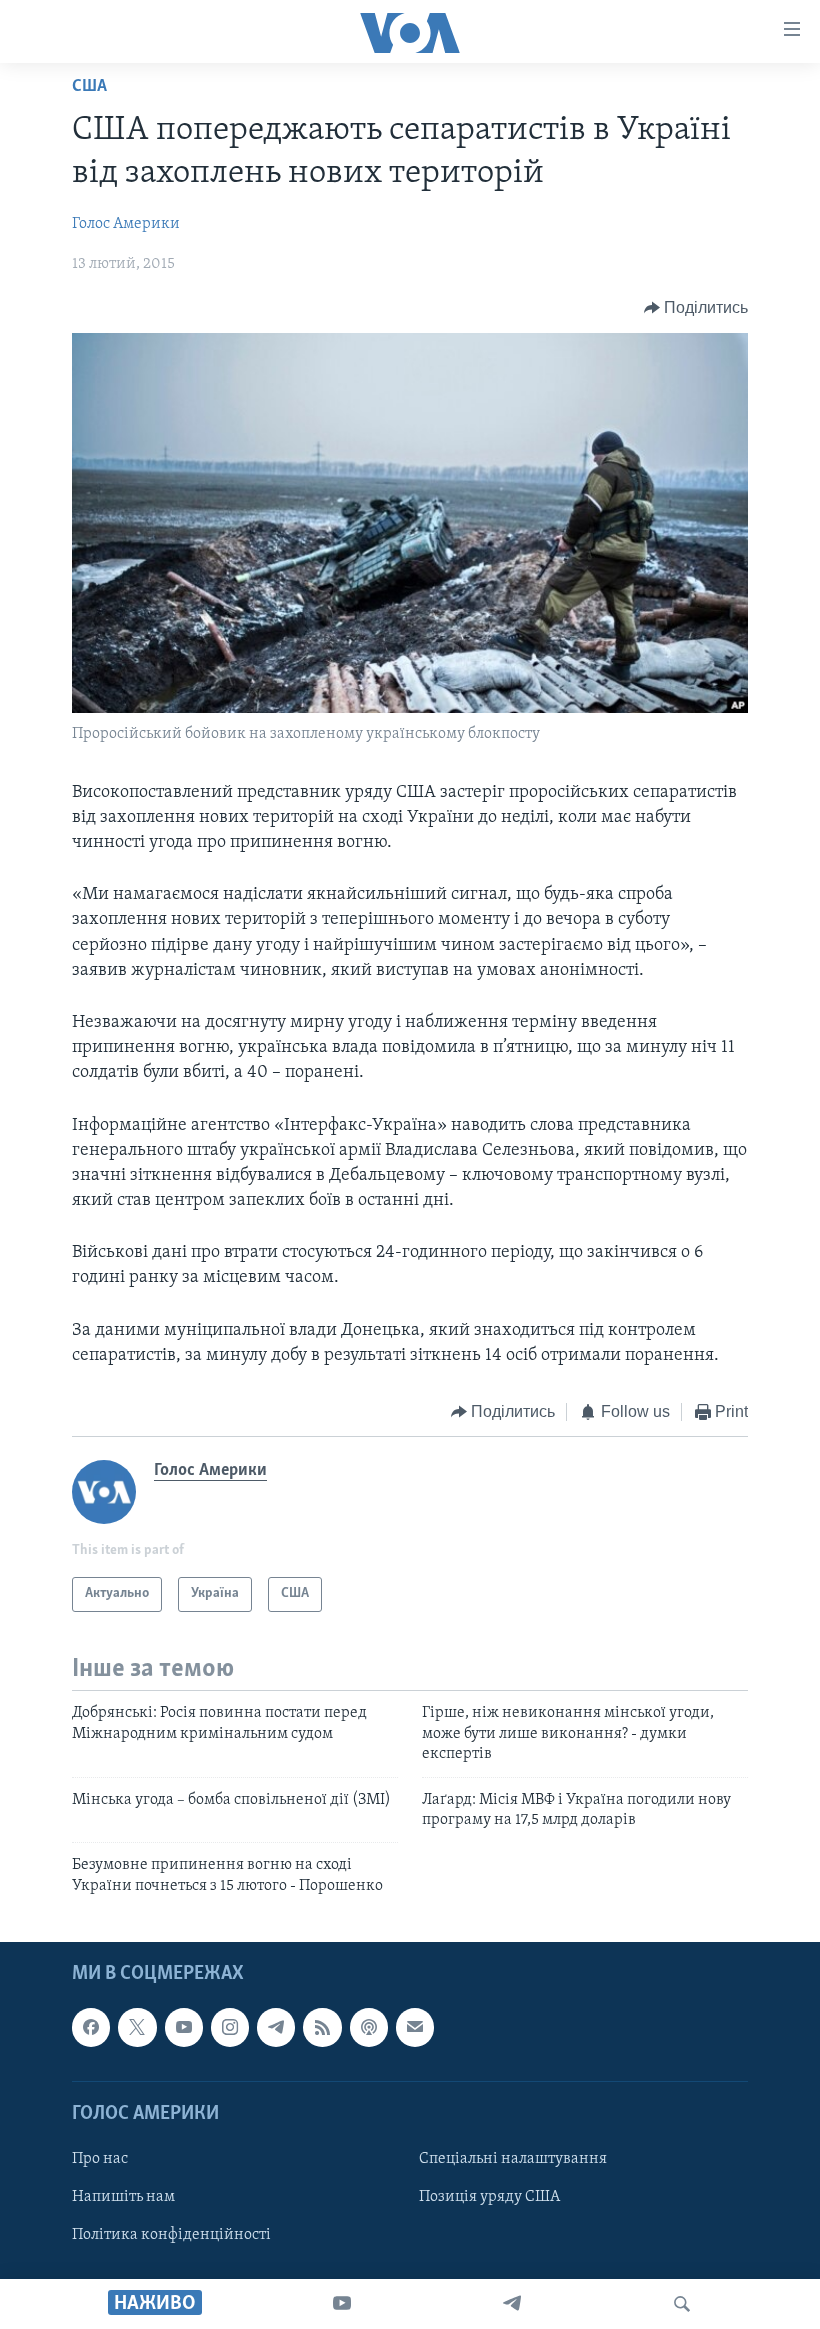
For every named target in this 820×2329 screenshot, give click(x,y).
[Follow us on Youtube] (184, 2028)
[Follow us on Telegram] (276, 2028)
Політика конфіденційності (171, 2235)
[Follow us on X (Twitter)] (137, 2028)
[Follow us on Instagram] (230, 2028)
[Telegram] (512, 2304)
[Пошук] (682, 2304)
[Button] (696, 308)
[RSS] (322, 2028)
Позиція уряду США (489, 2197)
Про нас (100, 2159)
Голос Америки (126, 224)
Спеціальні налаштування (513, 2159)
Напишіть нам (123, 2197)
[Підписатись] (415, 2028)
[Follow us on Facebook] (91, 2028)
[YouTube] (342, 2304)
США (89, 87)
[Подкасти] (369, 2028)
